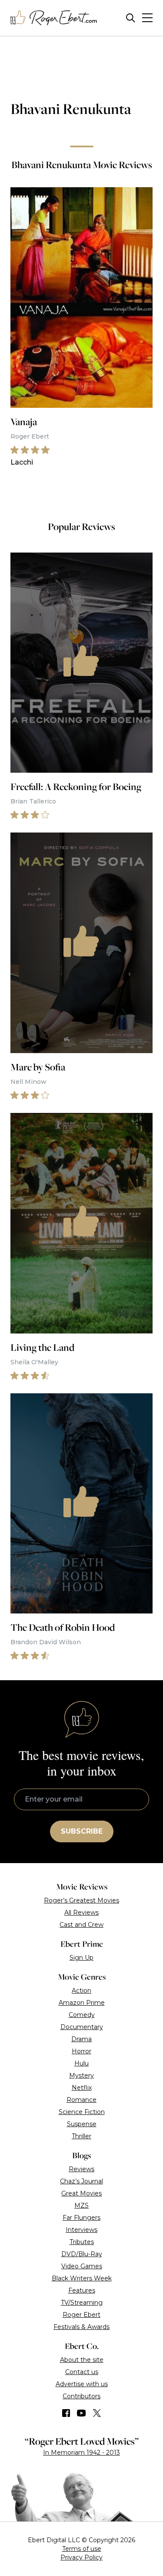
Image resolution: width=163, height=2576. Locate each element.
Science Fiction (82, 2112)
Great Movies (81, 2193)
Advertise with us (82, 2384)
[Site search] (131, 18)
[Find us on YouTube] (81, 2413)
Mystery (81, 2075)
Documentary (82, 2027)
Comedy (82, 2015)
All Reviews (81, 1912)
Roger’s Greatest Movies (81, 1900)
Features (82, 2290)
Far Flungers (81, 2218)
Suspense (82, 2124)
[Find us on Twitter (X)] (97, 2413)
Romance (81, 2100)
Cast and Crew (81, 1925)
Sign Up (81, 1958)
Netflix (82, 2088)
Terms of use (82, 2549)
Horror (81, 2051)
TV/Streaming (82, 2303)
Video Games (82, 2266)
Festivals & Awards (81, 2327)
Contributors (81, 2396)
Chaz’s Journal (81, 2181)
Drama (81, 2039)
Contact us (82, 2372)
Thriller (81, 2136)
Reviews (81, 2169)
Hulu (81, 2063)
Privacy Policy (81, 2557)
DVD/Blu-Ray (82, 2254)
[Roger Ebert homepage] (54, 18)
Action (81, 1991)
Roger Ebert (81, 2315)
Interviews (81, 2230)
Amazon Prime (82, 2003)
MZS (81, 2205)
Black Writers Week (82, 2278)
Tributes (82, 2242)
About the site (82, 2360)
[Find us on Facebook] (66, 2413)
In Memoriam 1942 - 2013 (81, 2452)
